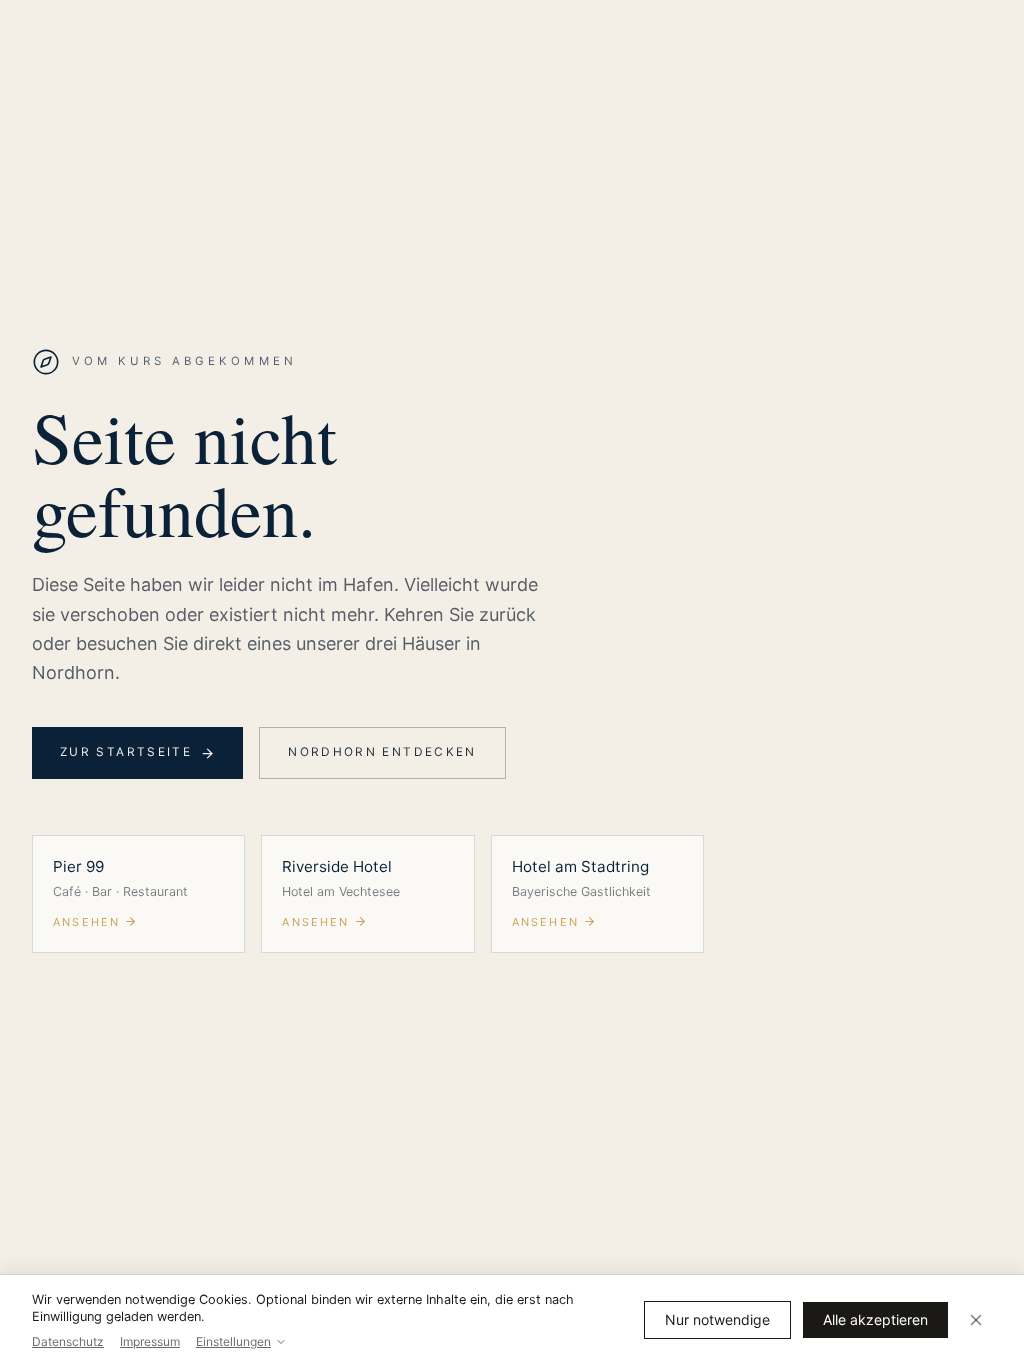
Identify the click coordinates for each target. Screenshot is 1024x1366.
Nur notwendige (717, 1319)
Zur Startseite (126, 752)
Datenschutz (68, 1341)
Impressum (150, 1341)
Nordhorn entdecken (382, 752)
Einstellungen (233, 1341)
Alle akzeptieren (875, 1319)
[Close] (976, 1320)
